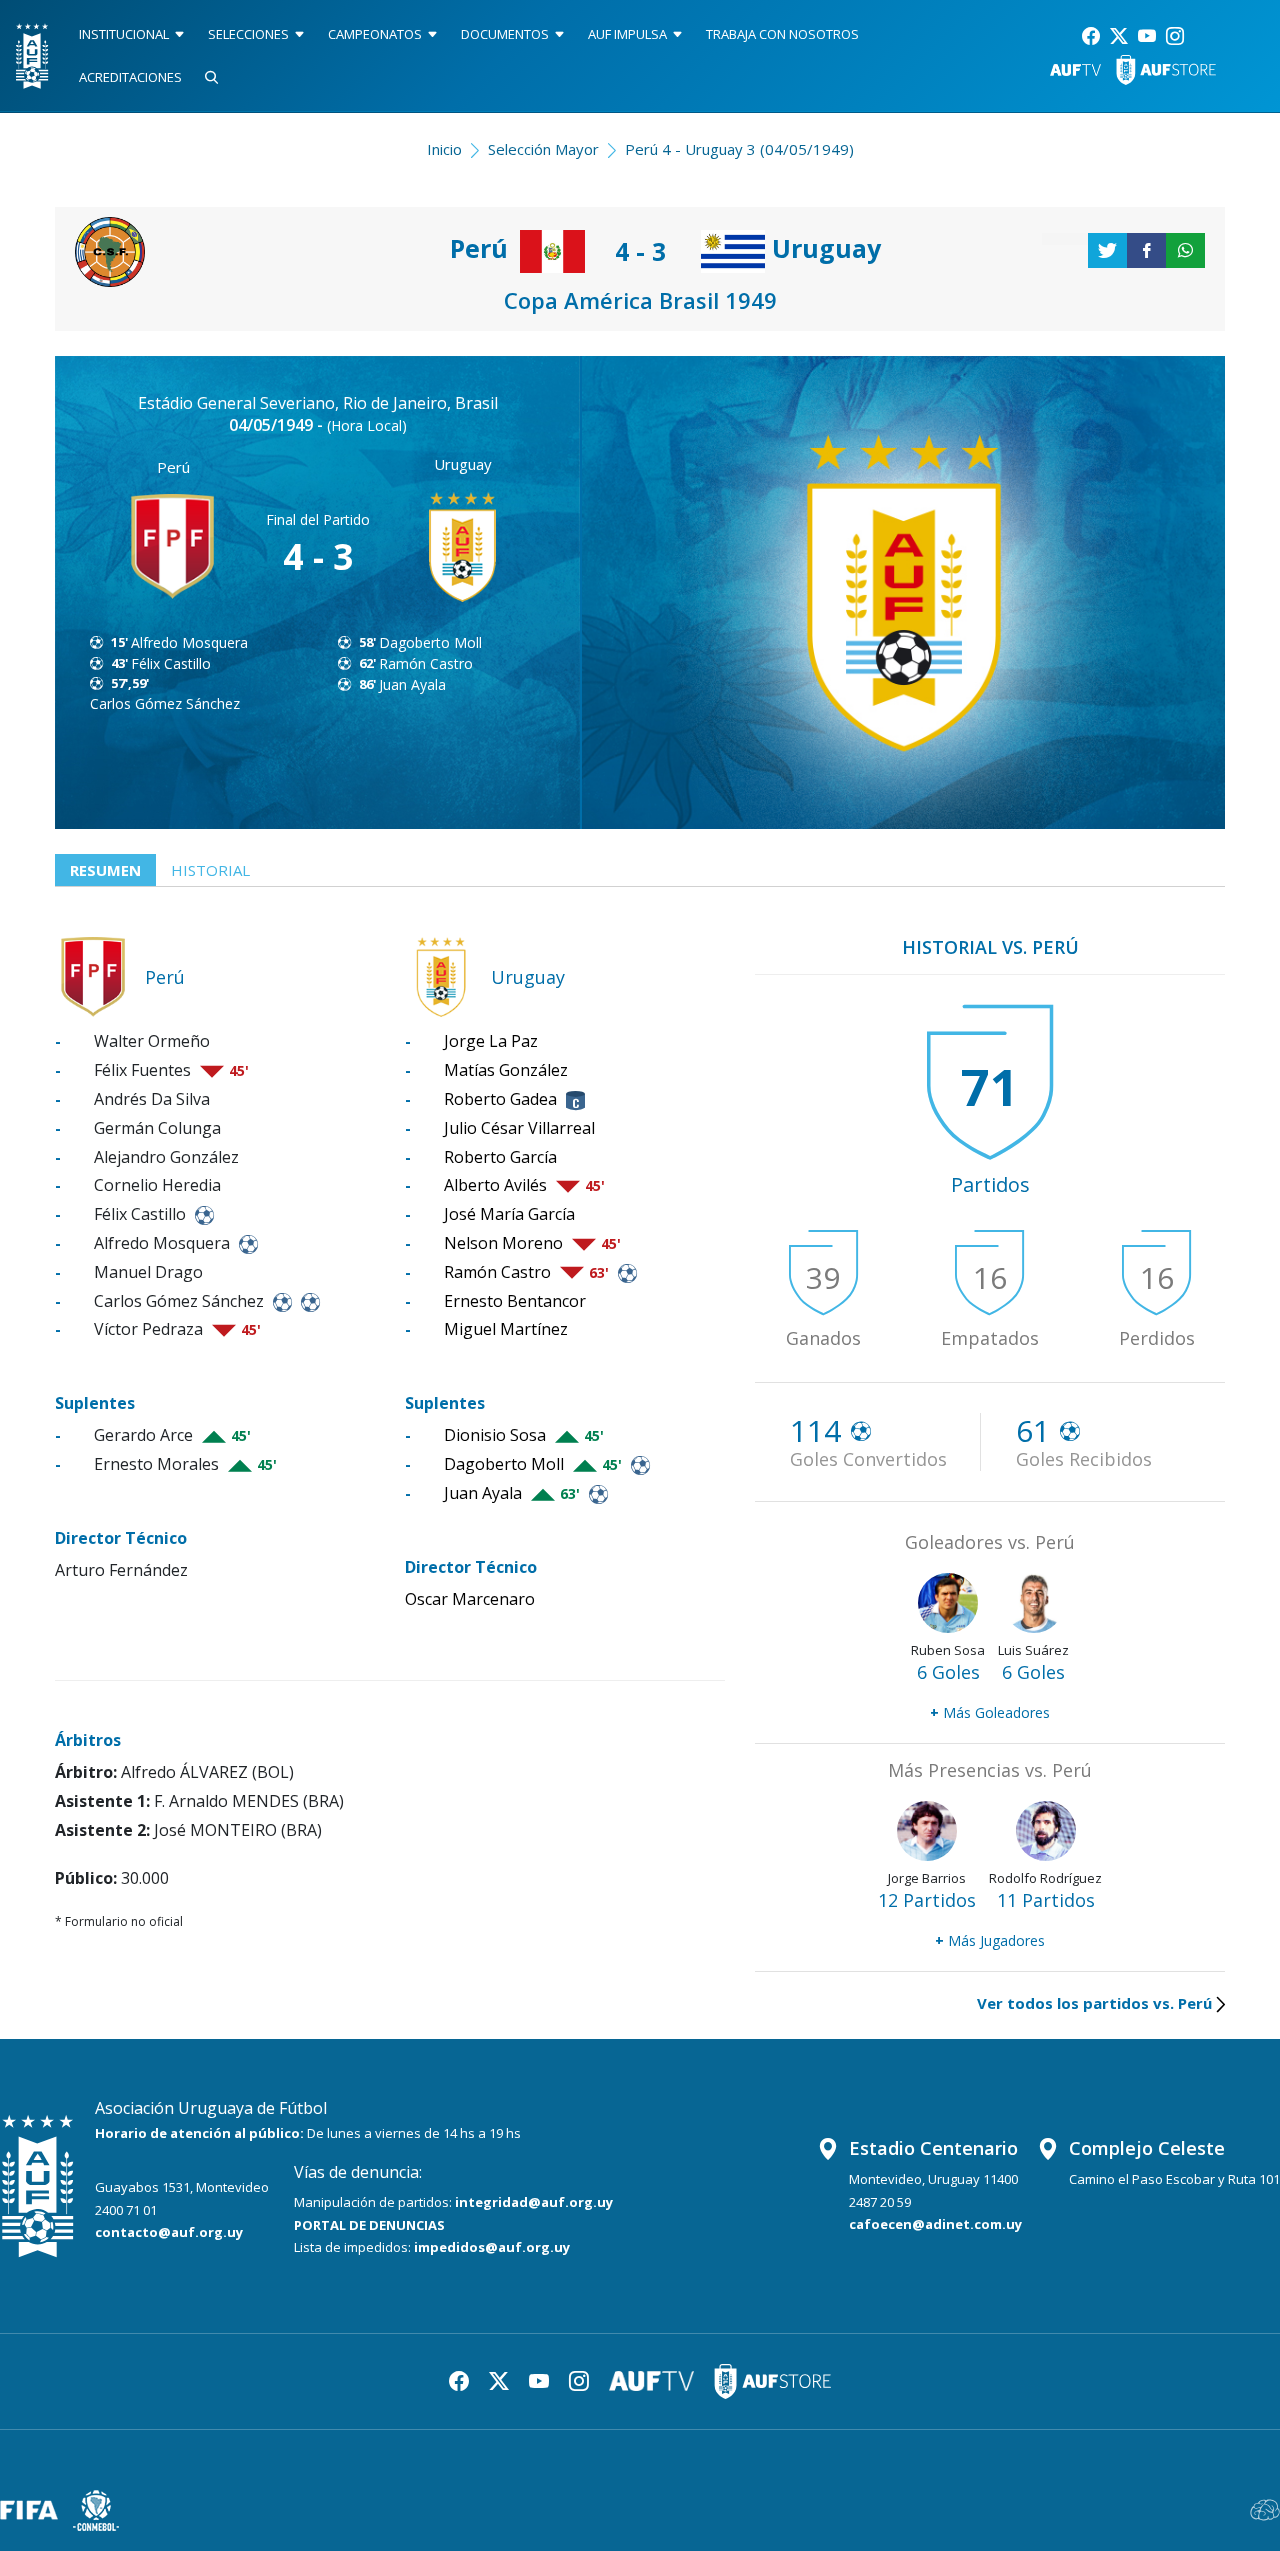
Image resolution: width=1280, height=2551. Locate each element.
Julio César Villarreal (519, 1128)
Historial (210, 870)
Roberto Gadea (500, 1099)
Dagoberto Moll (430, 642)
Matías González (506, 1070)
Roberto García (500, 1157)
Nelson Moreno (503, 1243)
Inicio (444, 149)
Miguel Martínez (506, 1329)
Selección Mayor (543, 149)
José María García (509, 1214)
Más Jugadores (990, 1940)
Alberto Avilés (495, 1185)
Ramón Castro (426, 663)
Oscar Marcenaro (470, 1599)
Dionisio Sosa (495, 1435)
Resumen (105, 870)
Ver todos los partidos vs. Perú (1094, 2003)
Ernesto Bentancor (515, 1301)
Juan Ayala (412, 684)
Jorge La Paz (491, 1041)
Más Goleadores (990, 1712)
